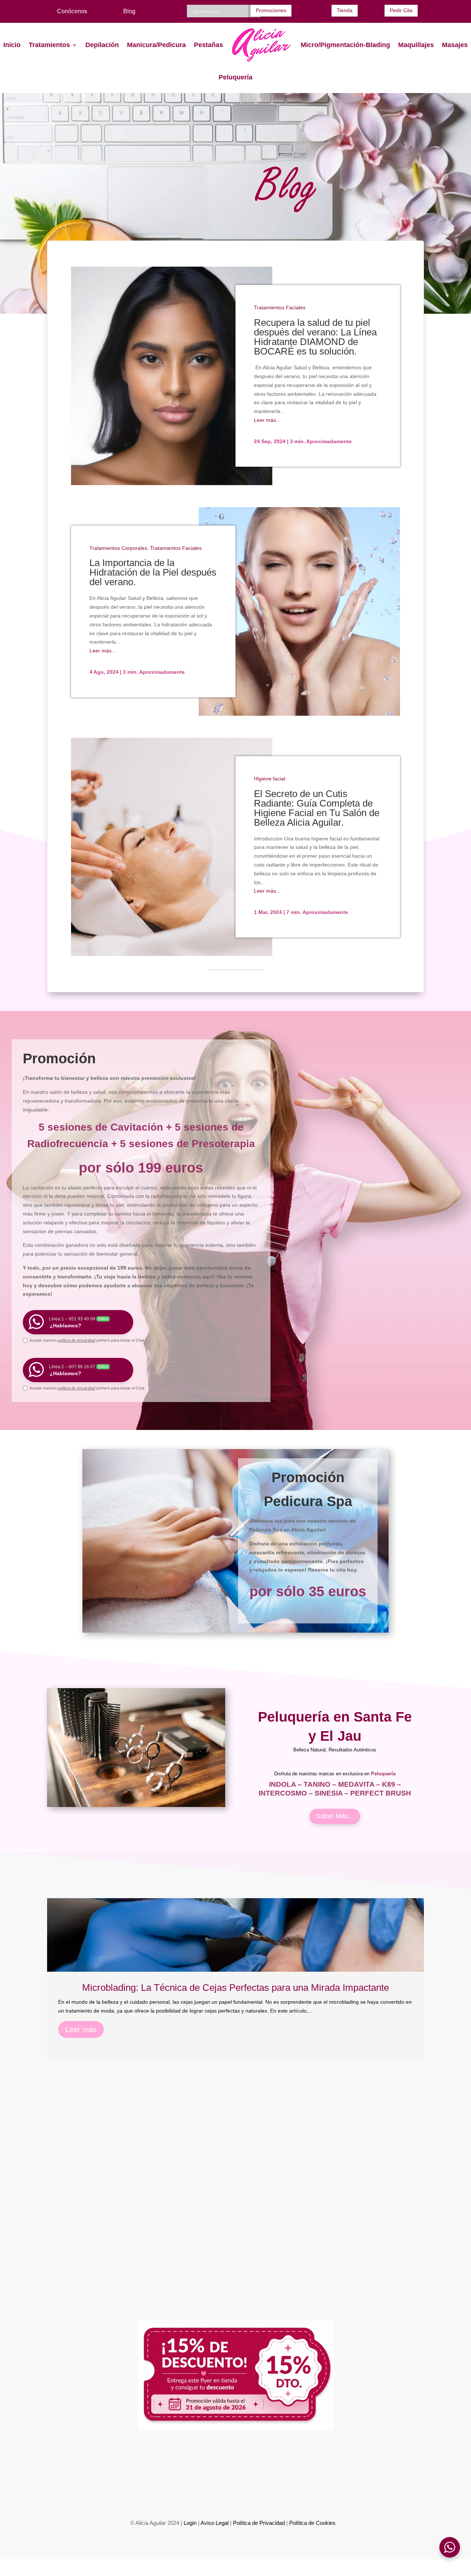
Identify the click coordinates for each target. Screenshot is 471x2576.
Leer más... (267, 420)
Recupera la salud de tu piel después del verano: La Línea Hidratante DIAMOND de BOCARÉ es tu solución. (315, 337)
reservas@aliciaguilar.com (329, 2458)
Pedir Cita (401, 10)
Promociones (271, 10)
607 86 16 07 (162, 2458)
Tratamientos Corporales (118, 548)
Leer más (81, 2029)
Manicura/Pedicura (156, 45)
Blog (129, 11)
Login (190, 2523)
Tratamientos (49, 45)
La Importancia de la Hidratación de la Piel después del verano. (153, 572)
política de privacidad (77, 1340)
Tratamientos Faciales (280, 307)
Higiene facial (270, 779)
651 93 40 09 (117, 2458)
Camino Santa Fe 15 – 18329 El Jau (361, 2490)
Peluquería (235, 77)
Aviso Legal (215, 2523)
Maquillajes (416, 45)
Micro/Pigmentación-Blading (345, 45)
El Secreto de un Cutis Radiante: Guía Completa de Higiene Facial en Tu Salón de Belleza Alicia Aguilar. (317, 808)
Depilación (102, 45)
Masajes (455, 45)
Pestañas (208, 45)
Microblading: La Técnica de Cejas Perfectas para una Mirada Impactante (235, 1988)
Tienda (345, 10)
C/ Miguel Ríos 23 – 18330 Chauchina (235, 2490)
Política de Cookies (312, 2523)
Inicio (12, 45)
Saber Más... (335, 1816)
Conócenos (72, 11)
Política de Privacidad (259, 2523)
